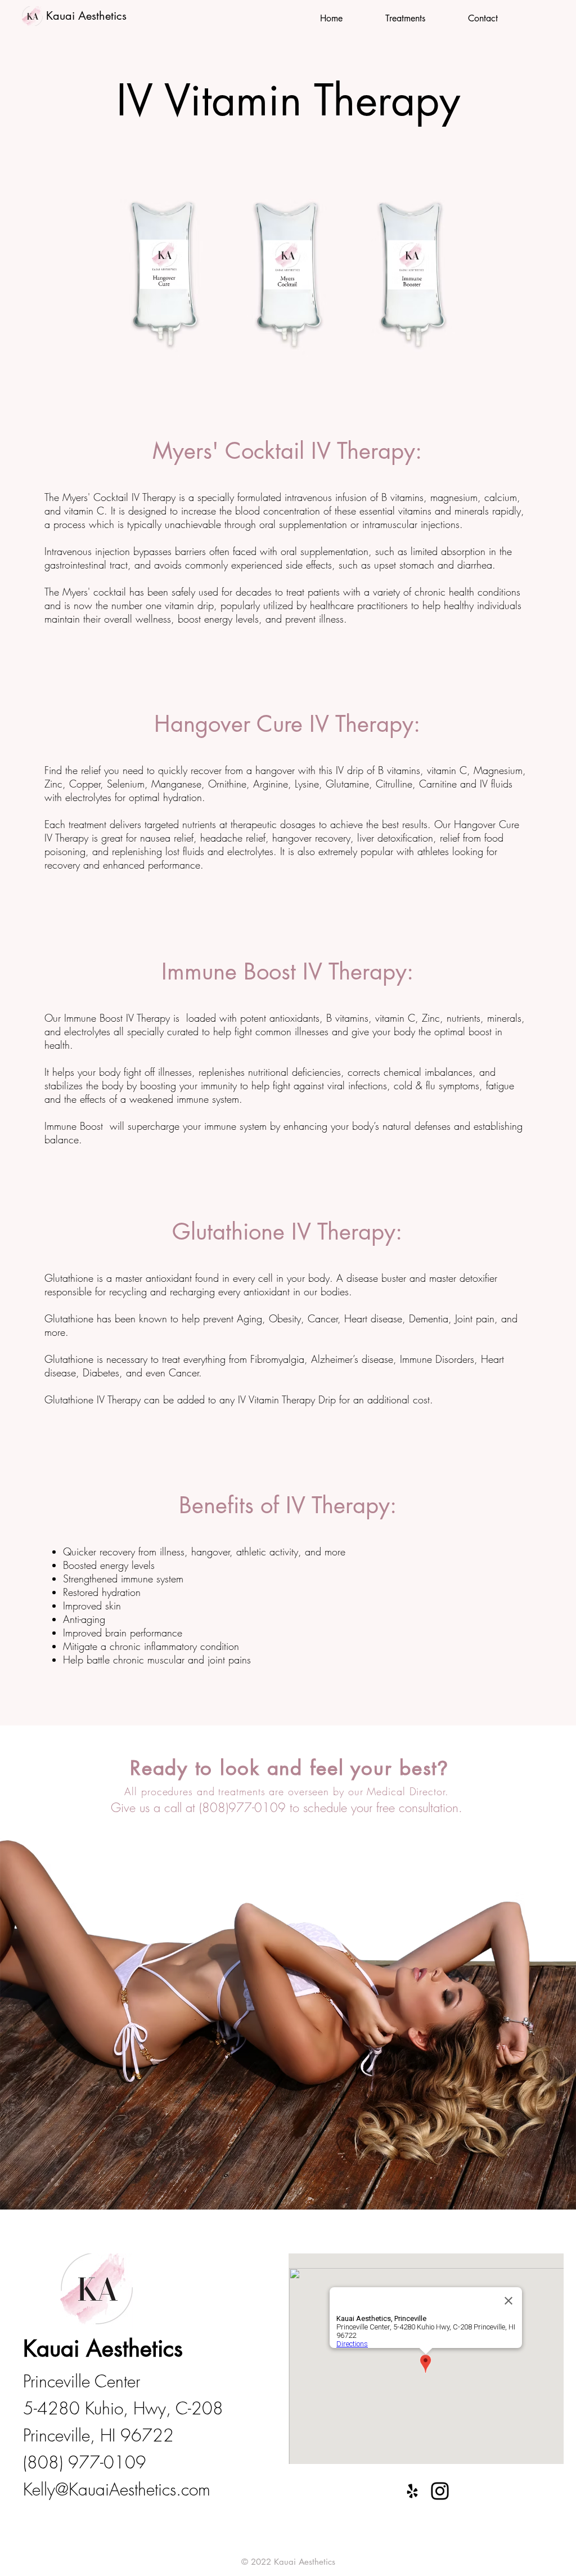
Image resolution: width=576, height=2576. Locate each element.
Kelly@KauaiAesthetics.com (117, 2489)
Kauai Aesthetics (86, 16)
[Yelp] (412, 2491)
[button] (405, 19)
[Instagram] (440, 2491)
